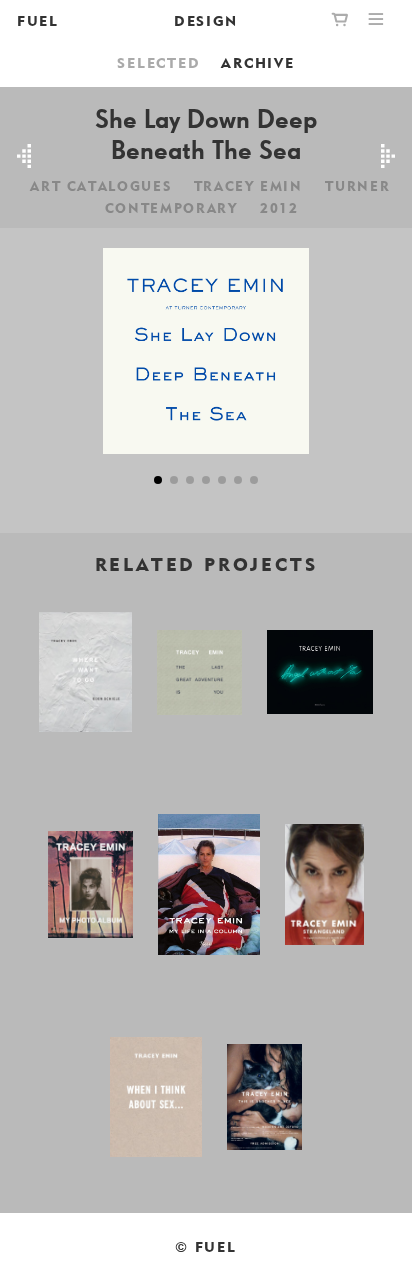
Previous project (24, 157)
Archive (257, 62)
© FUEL (205, 1246)
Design (206, 20)
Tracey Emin (248, 186)
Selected (158, 62)
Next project (388, 157)
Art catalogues (100, 186)
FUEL (38, 20)
